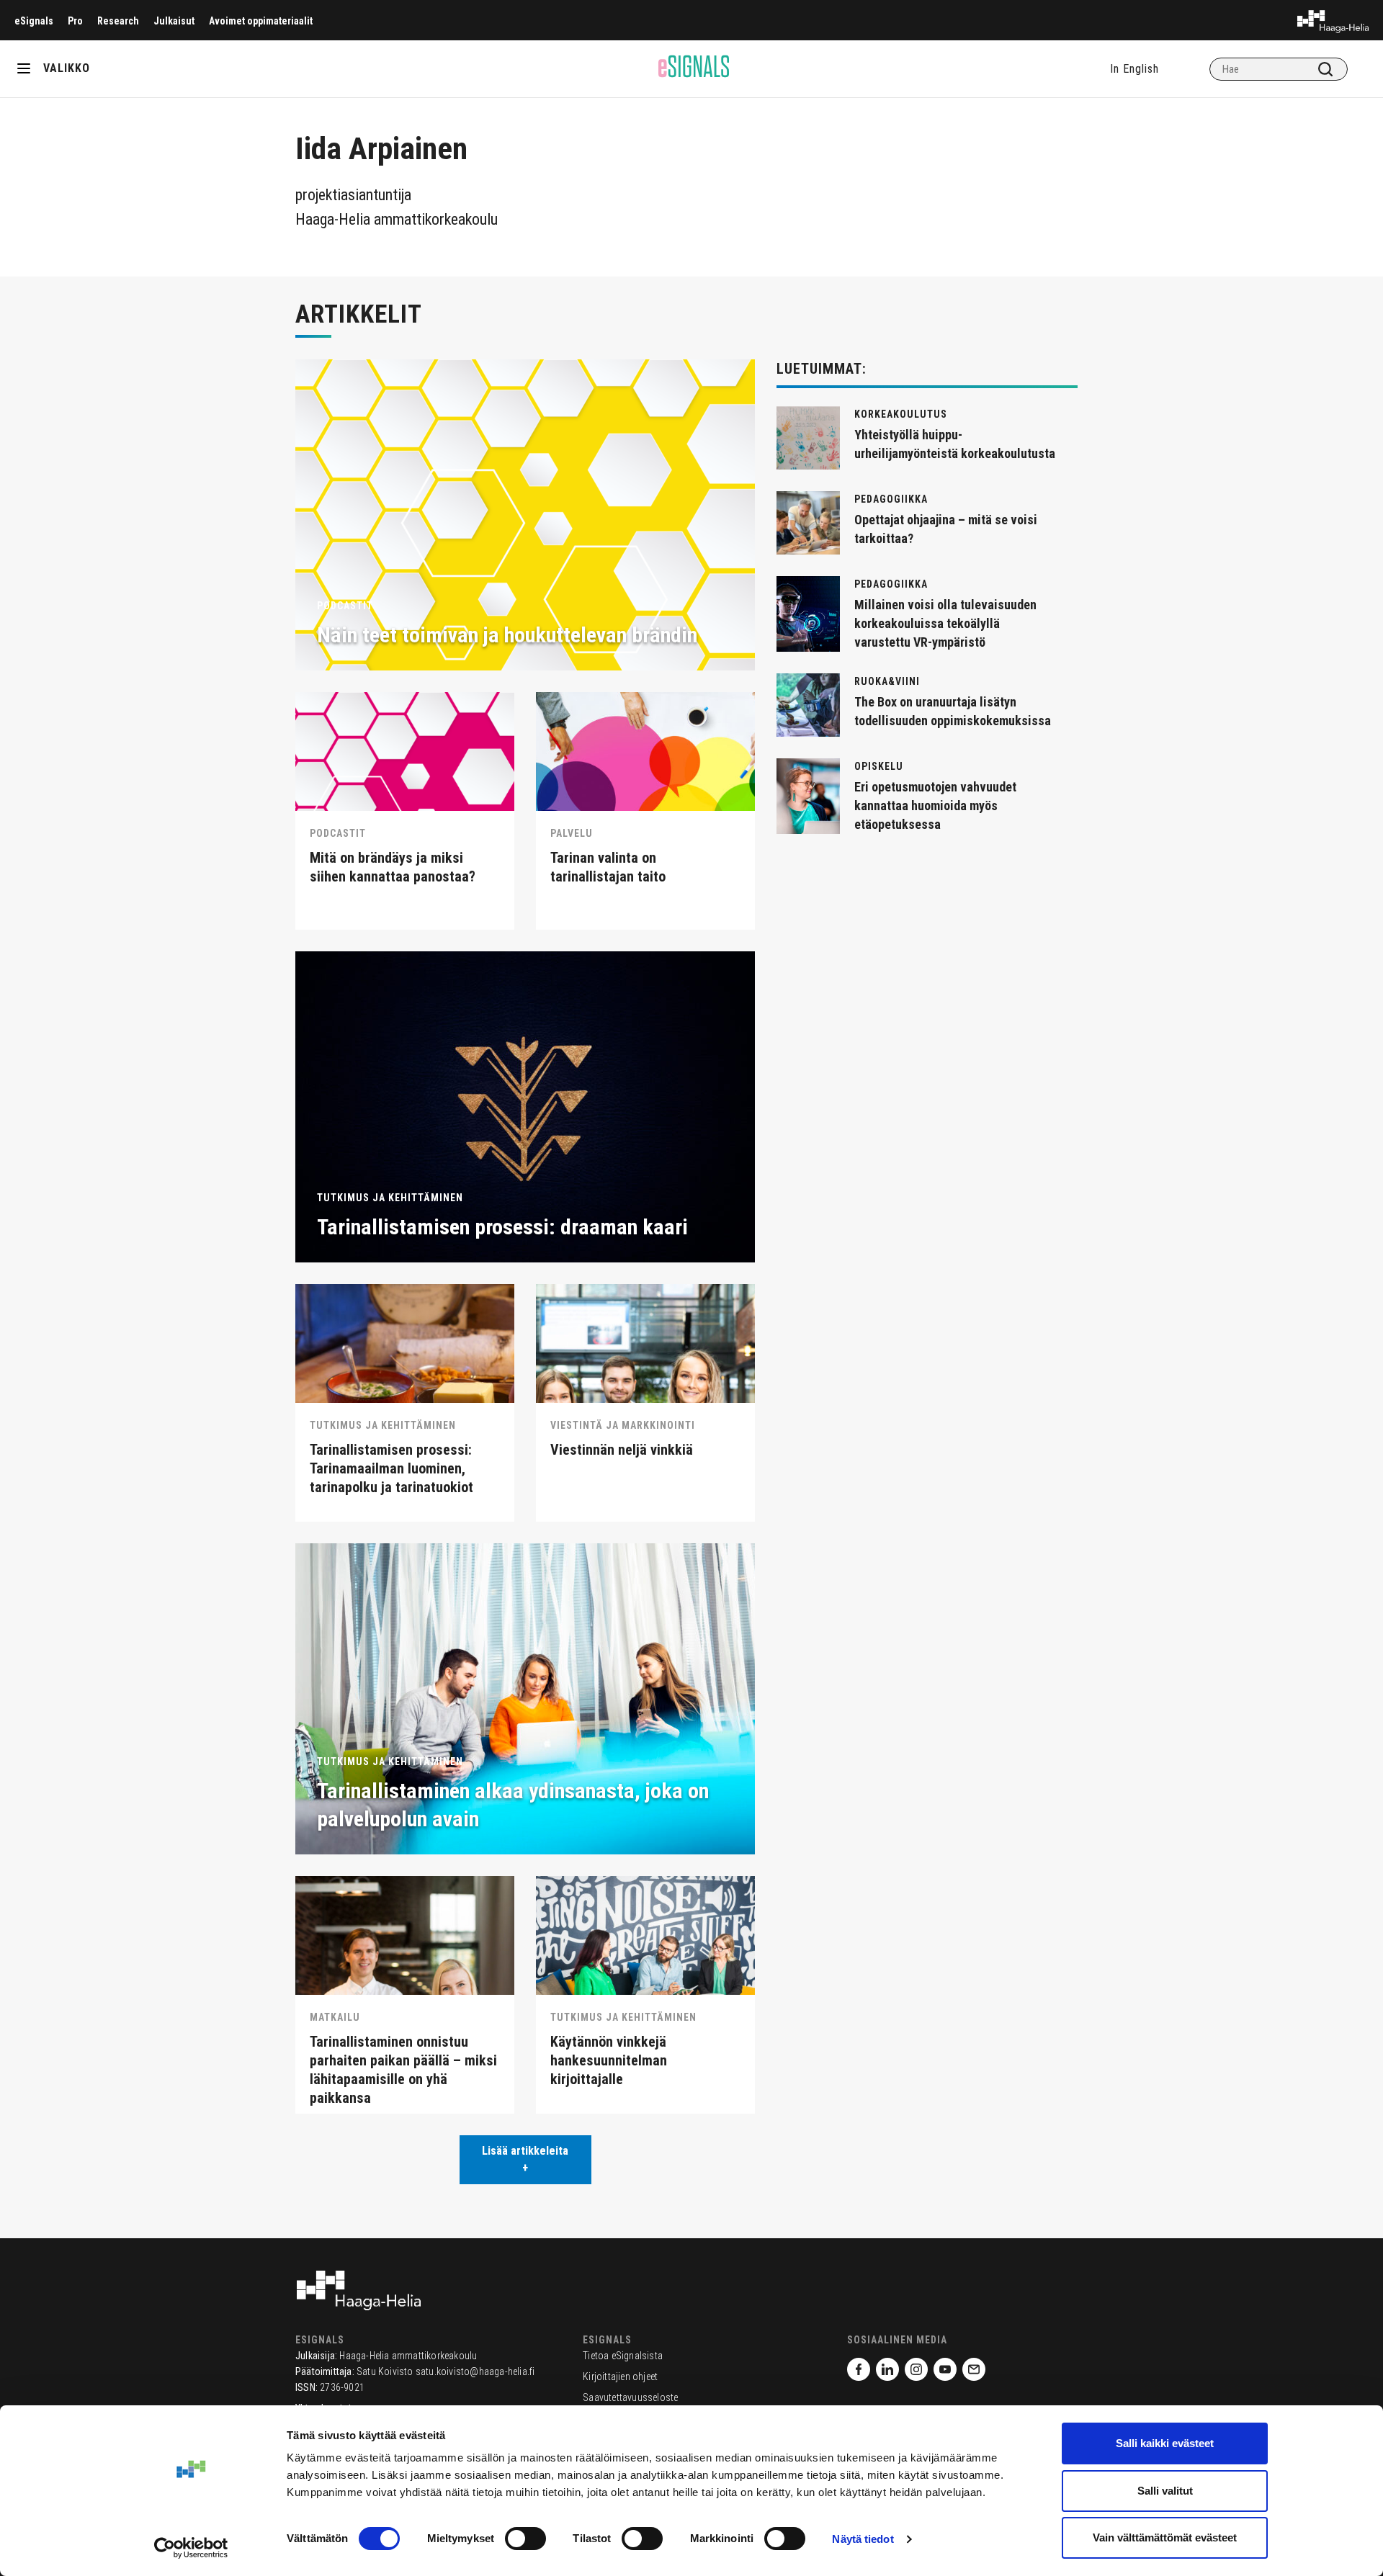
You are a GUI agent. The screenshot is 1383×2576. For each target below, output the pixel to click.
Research (118, 21)
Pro (75, 21)
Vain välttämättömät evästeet (1165, 2537)
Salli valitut (1165, 2491)
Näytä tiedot (863, 2539)
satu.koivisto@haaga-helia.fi (475, 2371)
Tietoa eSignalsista (623, 2356)
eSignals (34, 21)
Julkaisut (174, 21)
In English (1134, 69)
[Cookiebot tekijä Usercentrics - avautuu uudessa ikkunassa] (191, 2548)
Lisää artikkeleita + (525, 2159)
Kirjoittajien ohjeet (620, 2377)
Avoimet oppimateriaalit (261, 21)
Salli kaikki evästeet (1165, 2443)
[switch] (525, 2539)
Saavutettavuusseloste (630, 2397)
